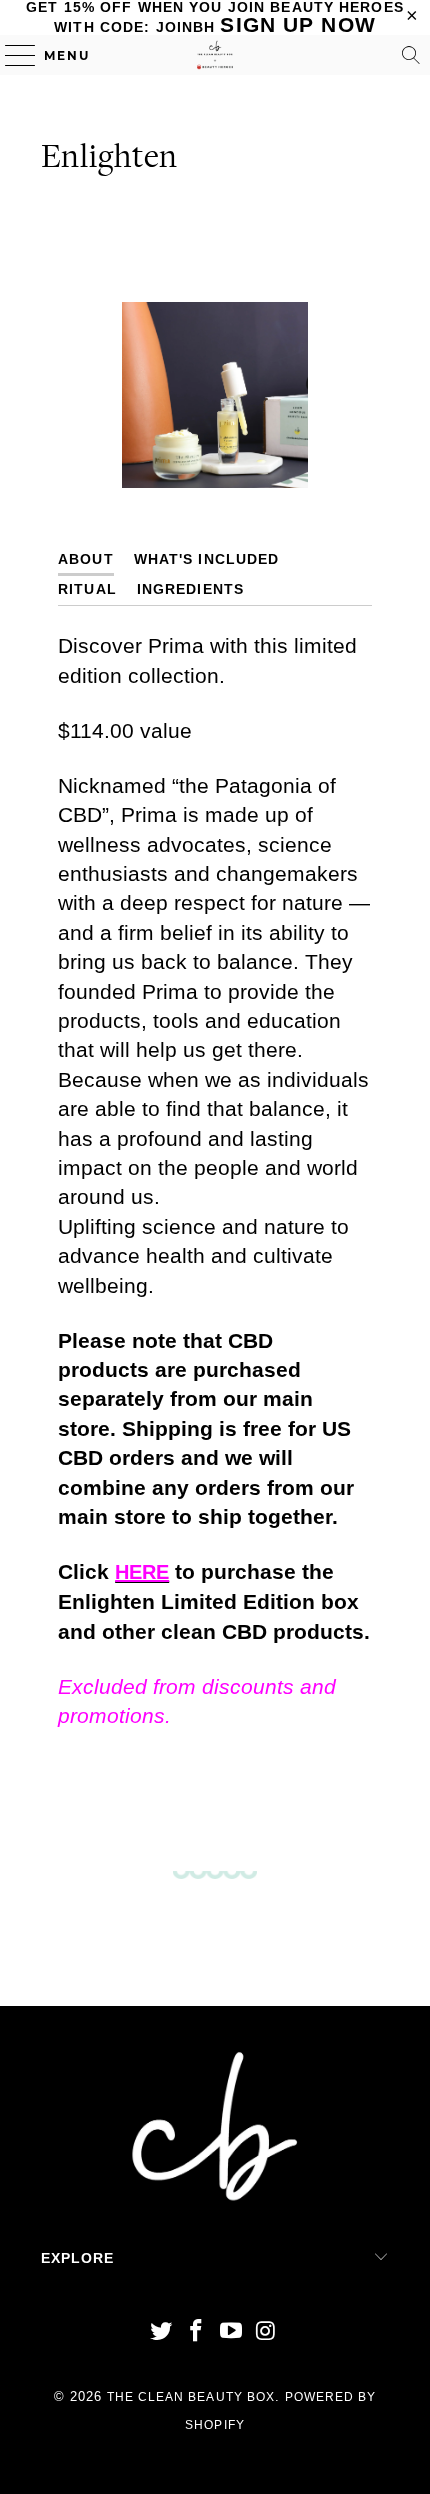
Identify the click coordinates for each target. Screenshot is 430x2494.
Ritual (87, 589)
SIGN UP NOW (297, 24)
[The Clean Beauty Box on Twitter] (162, 2332)
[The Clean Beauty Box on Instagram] (266, 2332)
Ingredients (190, 589)
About (86, 559)
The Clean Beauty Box (191, 2397)
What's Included (207, 559)
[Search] (411, 55)
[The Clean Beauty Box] (215, 55)
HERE (142, 1572)
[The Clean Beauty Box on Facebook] (197, 2332)
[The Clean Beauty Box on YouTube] (232, 2332)
